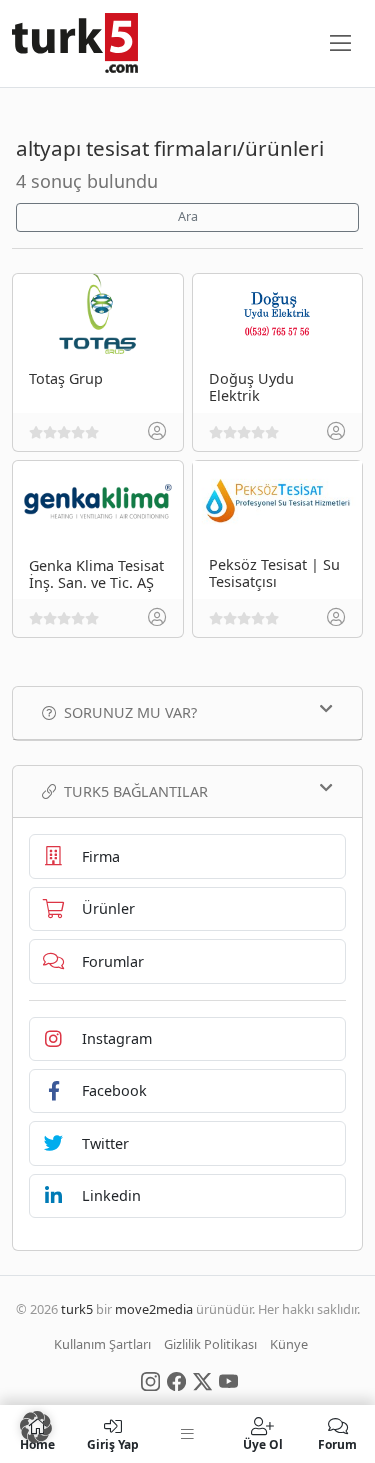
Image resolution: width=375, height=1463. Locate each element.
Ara (188, 216)
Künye (289, 1344)
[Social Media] (150, 1380)
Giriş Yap (113, 1443)
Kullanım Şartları (102, 1344)
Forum (337, 1443)
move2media (154, 1309)
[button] (36, 1427)
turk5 (77, 1309)
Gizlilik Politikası (210, 1344)
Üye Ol (263, 1443)
